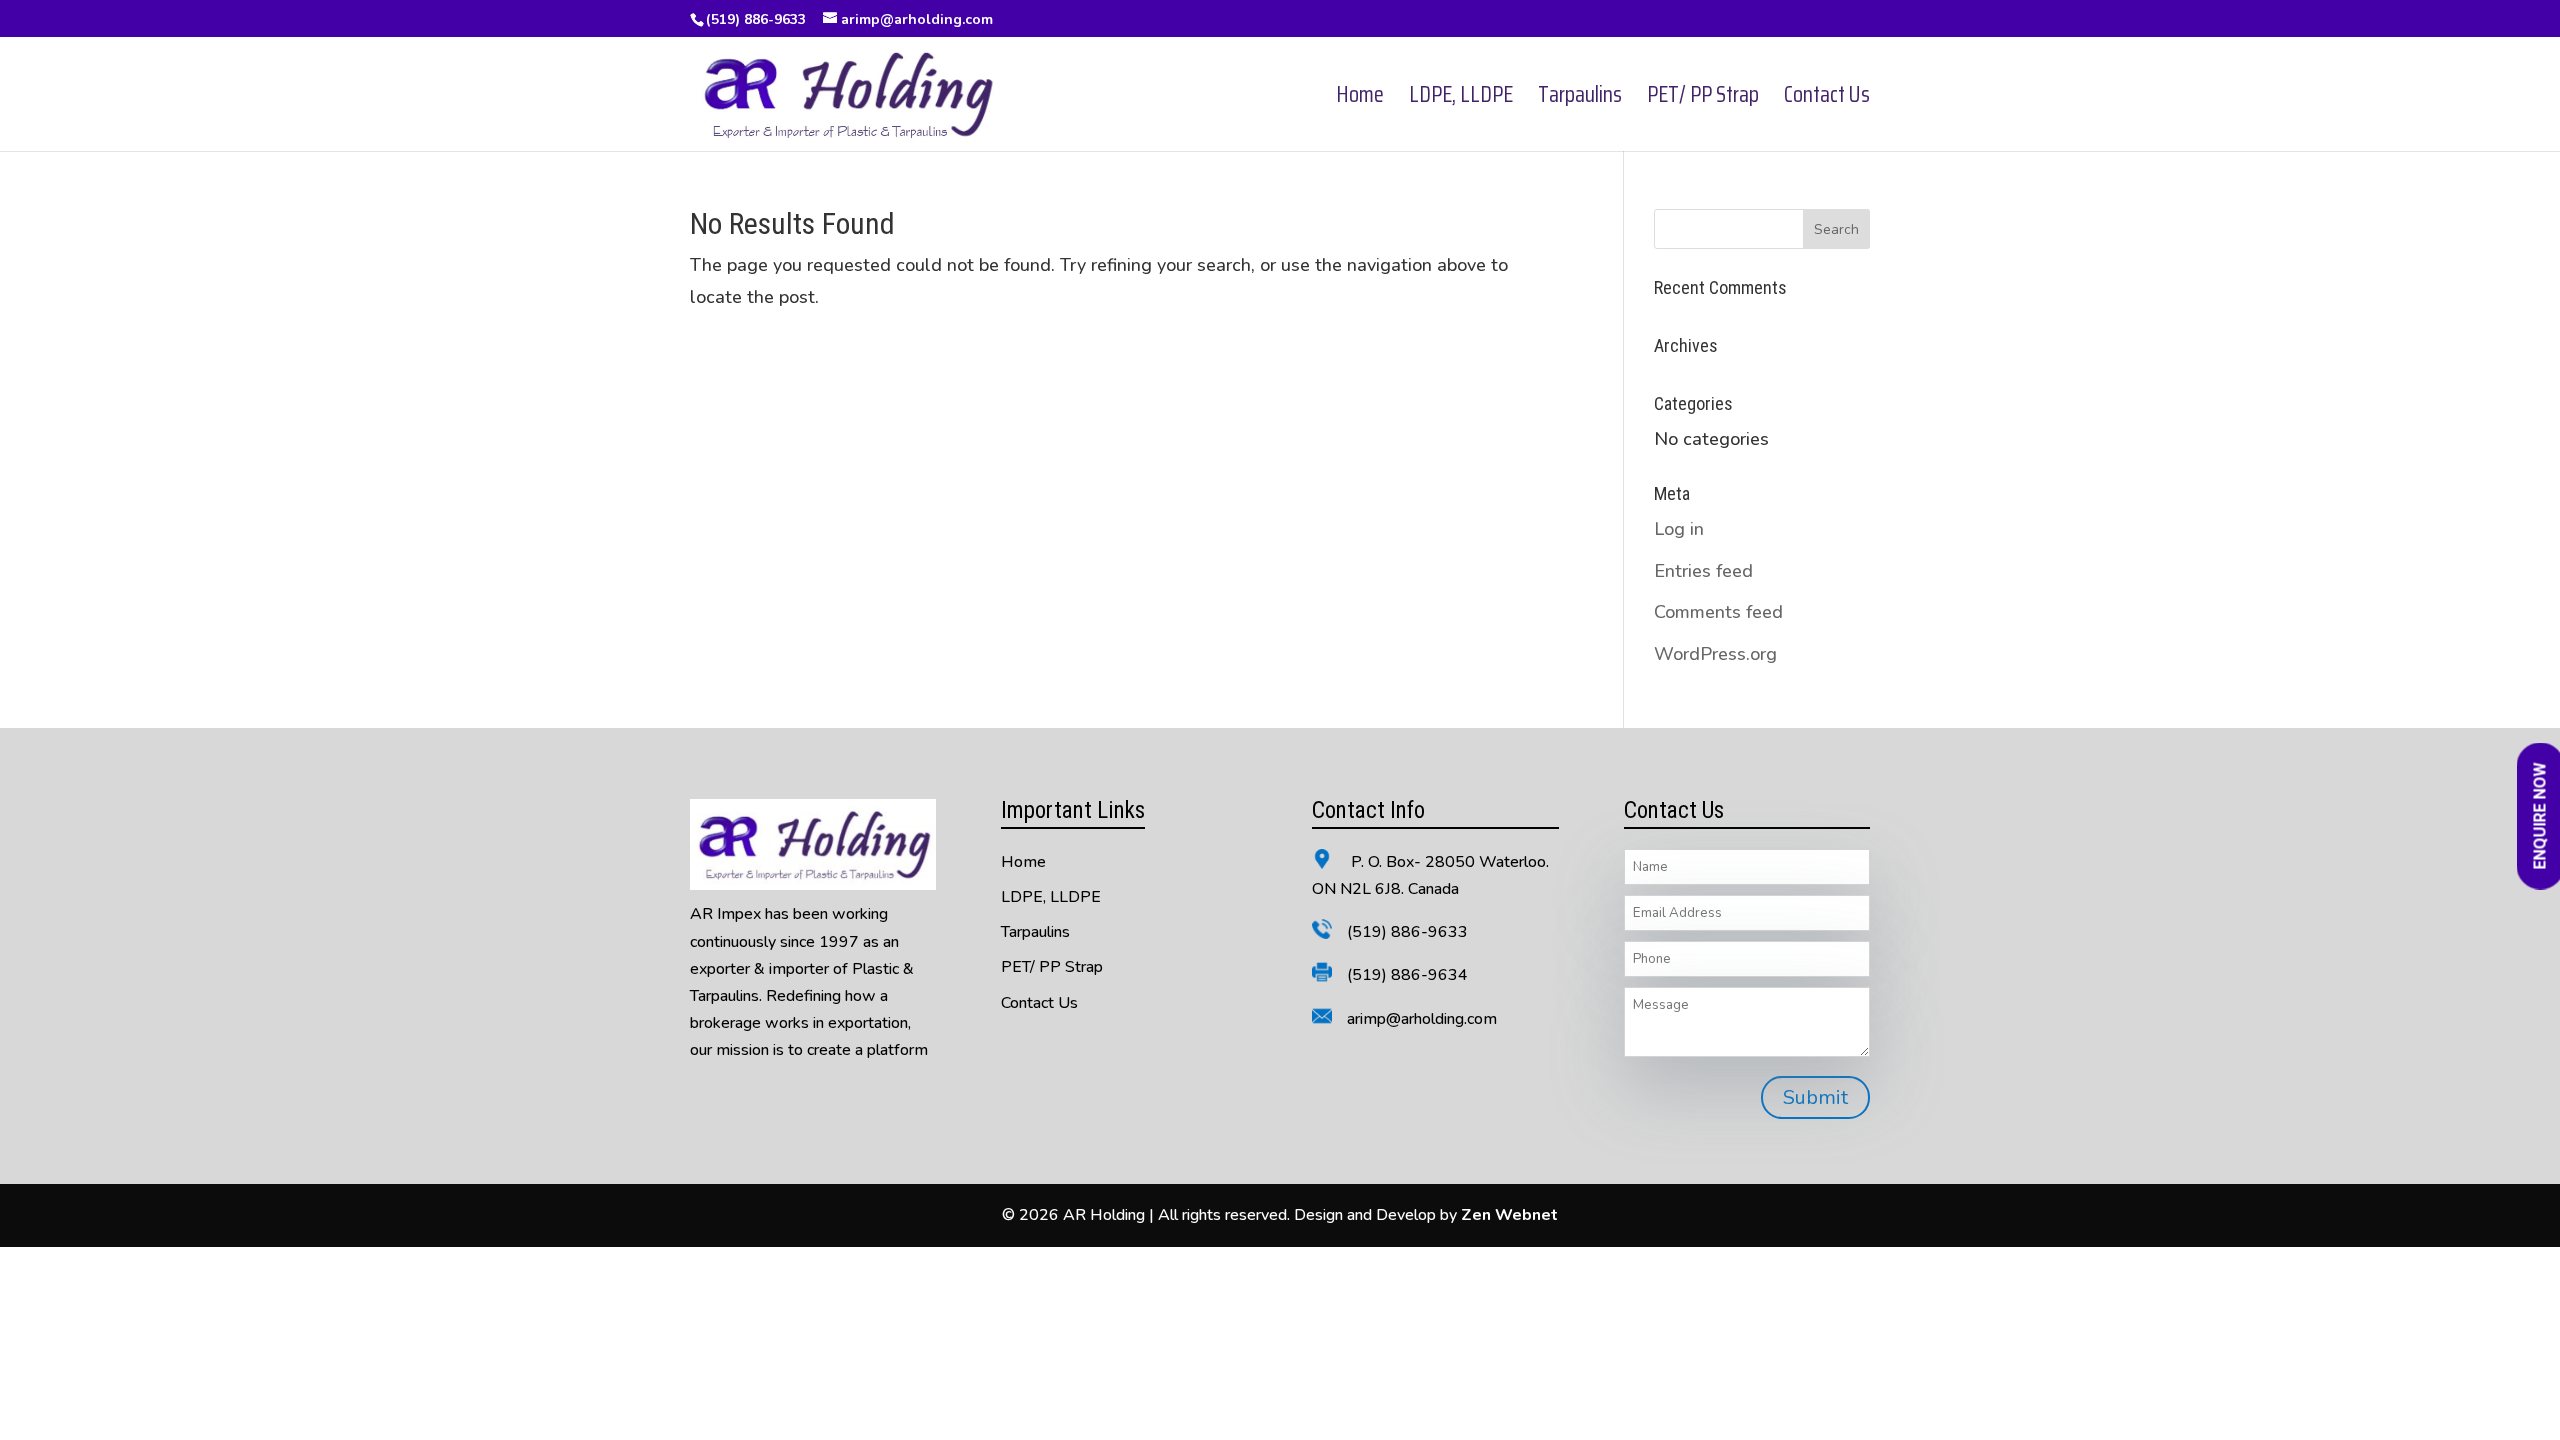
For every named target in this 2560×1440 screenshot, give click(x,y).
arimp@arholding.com (1422, 1019)
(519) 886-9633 (756, 19)
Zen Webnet (1509, 1215)
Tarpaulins (1580, 99)
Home (1360, 99)
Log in (1679, 529)
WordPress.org (1715, 654)
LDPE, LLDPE (1461, 99)
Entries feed (1703, 571)
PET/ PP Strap (1703, 99)
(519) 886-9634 (1407, 975)
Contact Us (1827, 99)
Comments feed (1718, 612)
